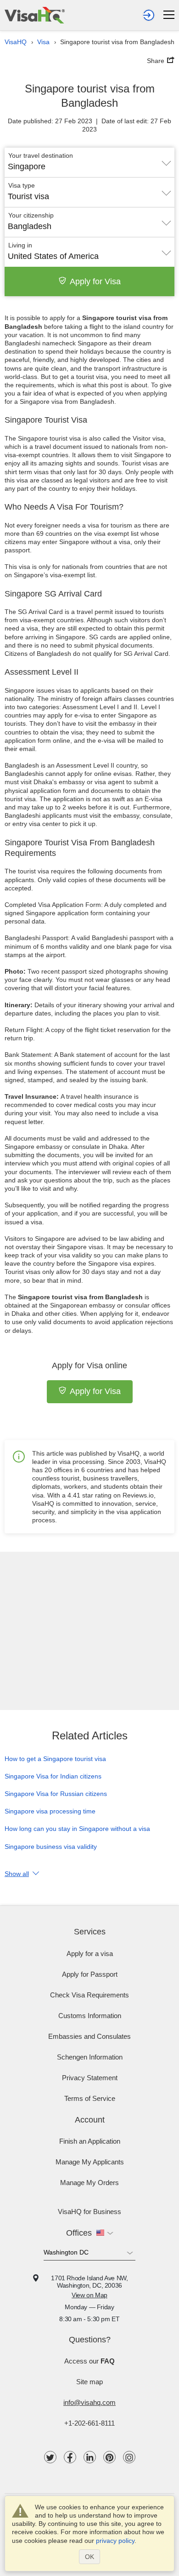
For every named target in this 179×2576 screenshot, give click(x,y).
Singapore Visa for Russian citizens (56, 1794)
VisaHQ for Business (89, 2212)
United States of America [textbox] (53, 256)
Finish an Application (90, 2141)
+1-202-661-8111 (89, 2423)
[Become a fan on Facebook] (70, 2457)
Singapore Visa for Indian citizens (53, 1776)
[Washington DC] (89, 2254)
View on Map (89, 2295)
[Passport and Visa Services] (35, 15)
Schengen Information (90, 2057)
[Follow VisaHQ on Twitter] (50, 2457)
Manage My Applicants (90, 2162)
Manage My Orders (89, 2183)
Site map (89, 2382)
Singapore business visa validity (51, 1847)
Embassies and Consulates (89, 2036)
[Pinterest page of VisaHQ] (109, 2457)
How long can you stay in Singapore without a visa (77, 1829)
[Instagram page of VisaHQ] (129, 2457)
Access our (89, 2361)
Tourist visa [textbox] (28, 196)
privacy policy (115, 2541)
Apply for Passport (90, 1974)
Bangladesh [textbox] (30, 226)
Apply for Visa (95, 281)
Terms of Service (90, 2098)
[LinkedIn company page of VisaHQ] (90, 2457)
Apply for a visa (90, 1954)
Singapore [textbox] (27, 166)
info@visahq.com (89, 2402)
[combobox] (89, 163)
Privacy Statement (90, 2078)
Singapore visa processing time (50, 1811)
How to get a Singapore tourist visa (55, 1759)
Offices (79, 2233)
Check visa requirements (89, 1995)
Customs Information (90, 2016)
